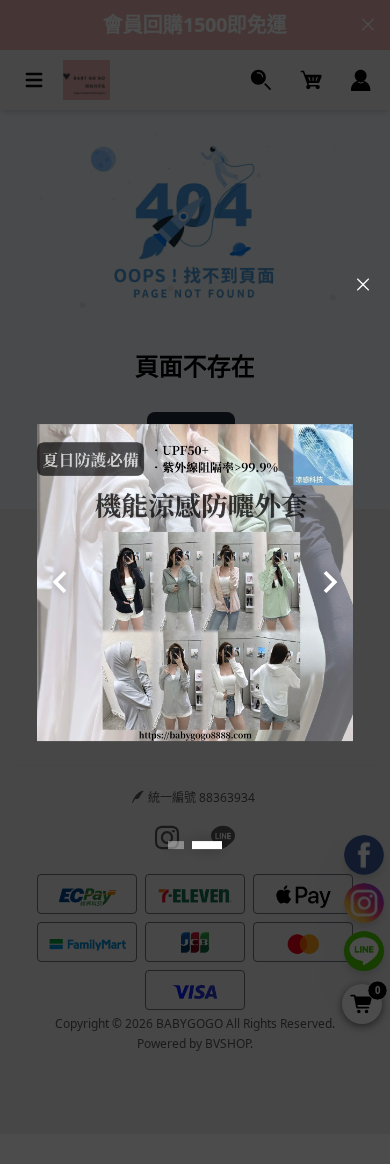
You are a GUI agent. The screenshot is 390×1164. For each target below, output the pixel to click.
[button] (176, 845)
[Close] (363, 285)
